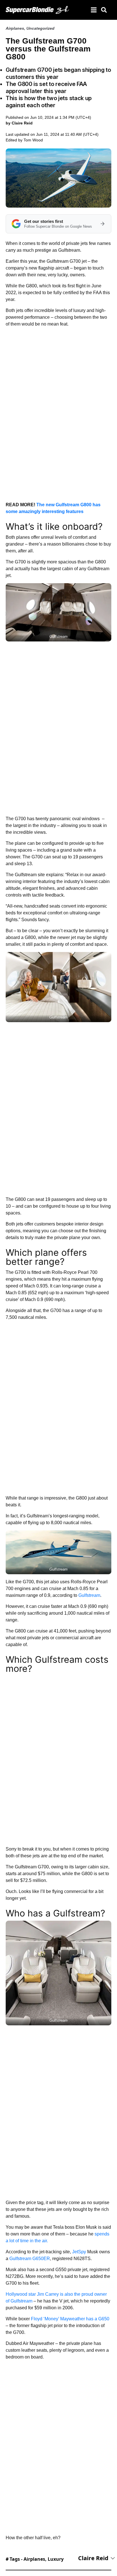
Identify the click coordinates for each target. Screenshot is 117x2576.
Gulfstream (89, 1595)
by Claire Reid (19, 123)
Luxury (56, 2559)
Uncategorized (40, 28)
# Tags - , (35, 2559)
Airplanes (15, 28)
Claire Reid (93, 2558)
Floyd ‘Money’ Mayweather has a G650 (70, 2319)
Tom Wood (33, 140)
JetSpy (79, 2252)
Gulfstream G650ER (30, 2259)
